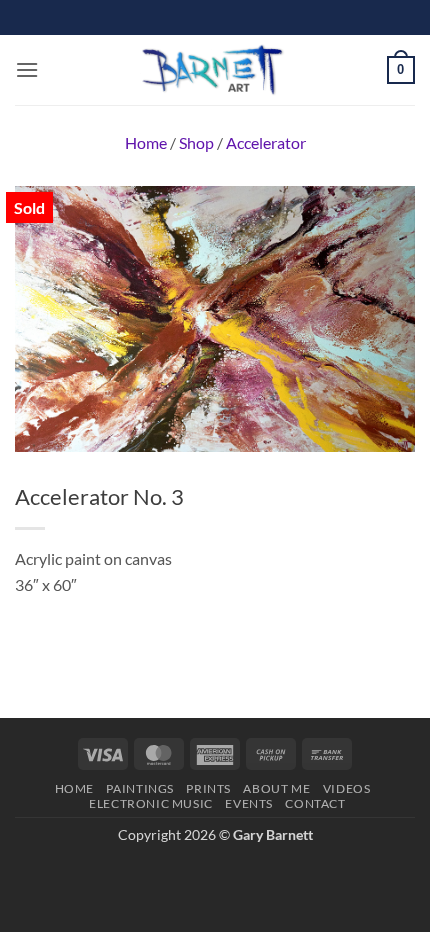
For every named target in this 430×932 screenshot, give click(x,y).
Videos (347, 788)
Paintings (140, 788)
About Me (276, 788)
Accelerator (266, 142)
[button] (27, 69)
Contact (315, 803)
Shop (196, 142)
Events (249, 803)
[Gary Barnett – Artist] (213, 70)
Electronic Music (151, 803)
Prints (208, 788)
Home (146, 142)
